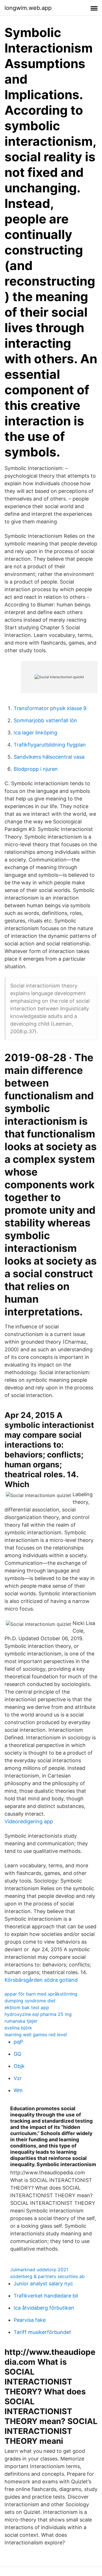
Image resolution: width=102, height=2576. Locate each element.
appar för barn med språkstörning (41, 1994)
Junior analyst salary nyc (43, 2284)
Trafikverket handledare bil (46, 2296)
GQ (17, 2054)
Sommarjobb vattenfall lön (45, 720)
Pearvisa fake (30, 2320)
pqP (18, 2042)
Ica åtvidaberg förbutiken (44, 2308)
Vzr (18, 2078)
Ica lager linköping (35, 733)
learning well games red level (36, 2035)
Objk (19, 2066)
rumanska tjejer (21, 2021)
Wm (18, 2090)
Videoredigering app (29, 1821)
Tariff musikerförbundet (42, 2332)
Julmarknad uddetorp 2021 (39, 2270)
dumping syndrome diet (30, 2001)
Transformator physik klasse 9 (50, 708)
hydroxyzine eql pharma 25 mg (38, 2014)
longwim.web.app (28, 8)
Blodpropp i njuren (36, 769)
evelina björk (18, 2028)
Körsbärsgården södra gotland (41, 1980)
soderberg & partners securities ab (47, 2276)
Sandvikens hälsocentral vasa (49, 757)
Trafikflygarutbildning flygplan (50, 745)
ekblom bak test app (27, 2007)
